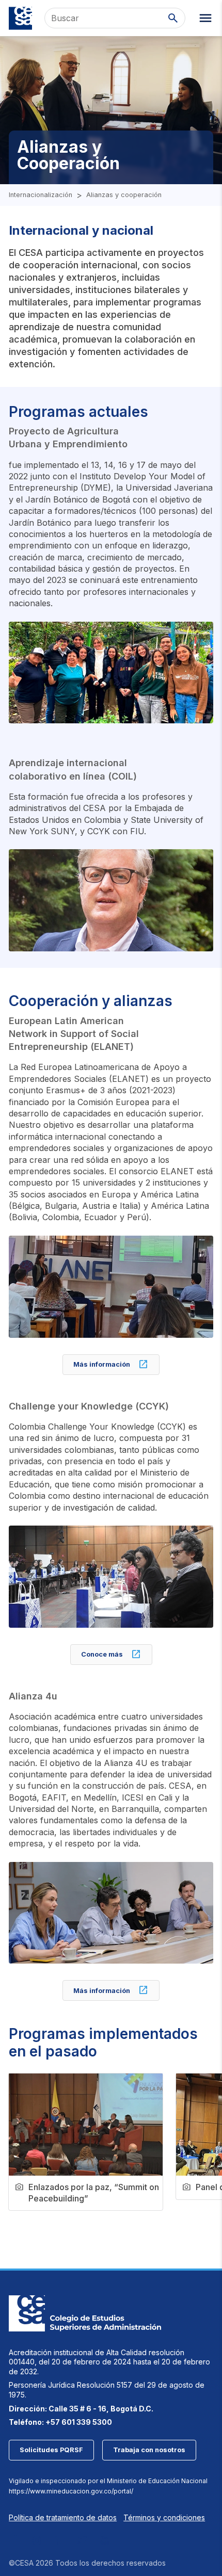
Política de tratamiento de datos (63, 2517)
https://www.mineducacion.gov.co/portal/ (71, 2491)
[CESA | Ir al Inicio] (20, 18)
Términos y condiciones (164, 2517)
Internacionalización (41, 195)
